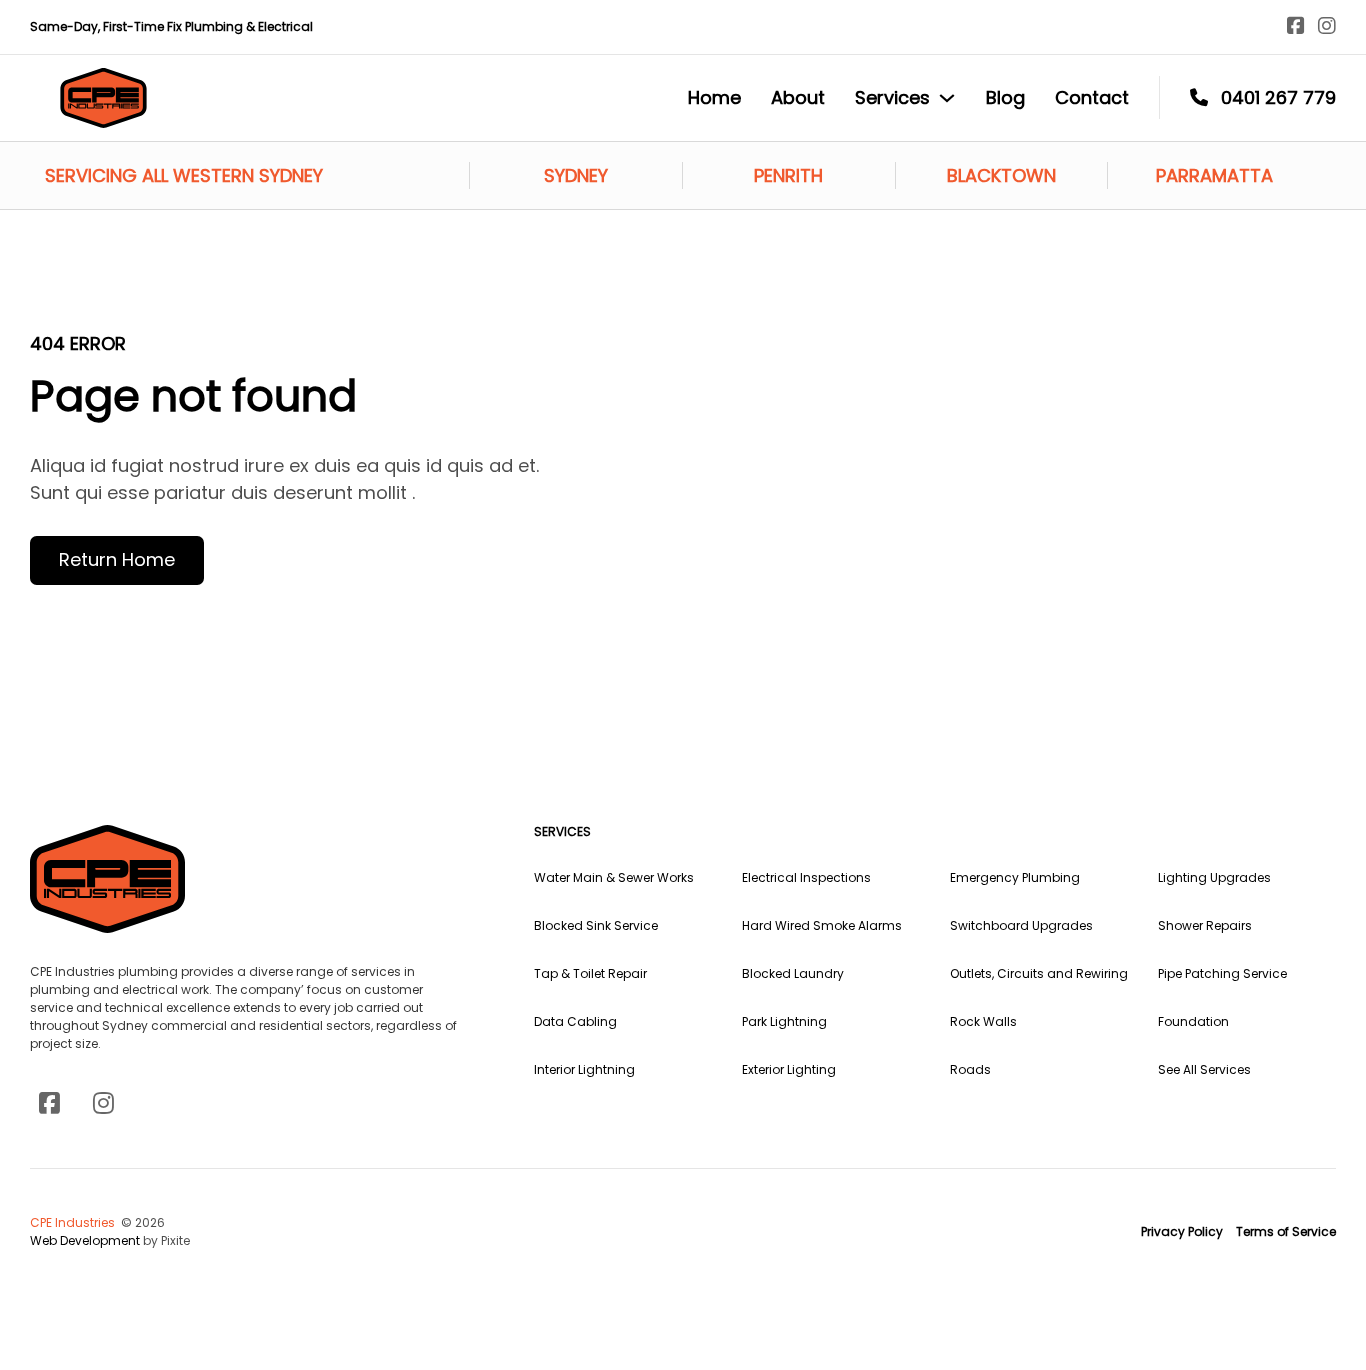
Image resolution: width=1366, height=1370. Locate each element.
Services (892, 97)
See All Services (1204, 1069)
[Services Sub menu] (947, 98)
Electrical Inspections (806, 877)
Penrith (788, 175)
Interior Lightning (584, 1069)
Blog (1005, 97)
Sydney (576, 175)
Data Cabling (575, 1021)
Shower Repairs (1205, 925)
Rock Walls (983, 1021)
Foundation (1193, 1021)
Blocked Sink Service (596, 925)
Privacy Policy (1182, 1231)
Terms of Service (1286, 1231)
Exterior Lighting (789, 1069)
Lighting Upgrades (1214, 877)
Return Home (117, 559)
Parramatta (1214, 175)
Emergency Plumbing (1015, 877)
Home (714, 97)
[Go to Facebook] (1296, 26)
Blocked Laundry (793, 973)
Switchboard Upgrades (1021, 925)
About (798, 97)
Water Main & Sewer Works (614, 877)
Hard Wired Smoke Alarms (822, 925)
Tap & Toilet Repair (590, 973)
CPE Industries (74, 1222)
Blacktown (1001, 175)
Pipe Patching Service (1222, 973)
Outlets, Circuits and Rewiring (1039, 973)
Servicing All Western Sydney (184, 175)
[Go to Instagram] (1327, 26)
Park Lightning (784, 1021)
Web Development (86, 1240)
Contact (1092, 97)
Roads (970, 1069)
